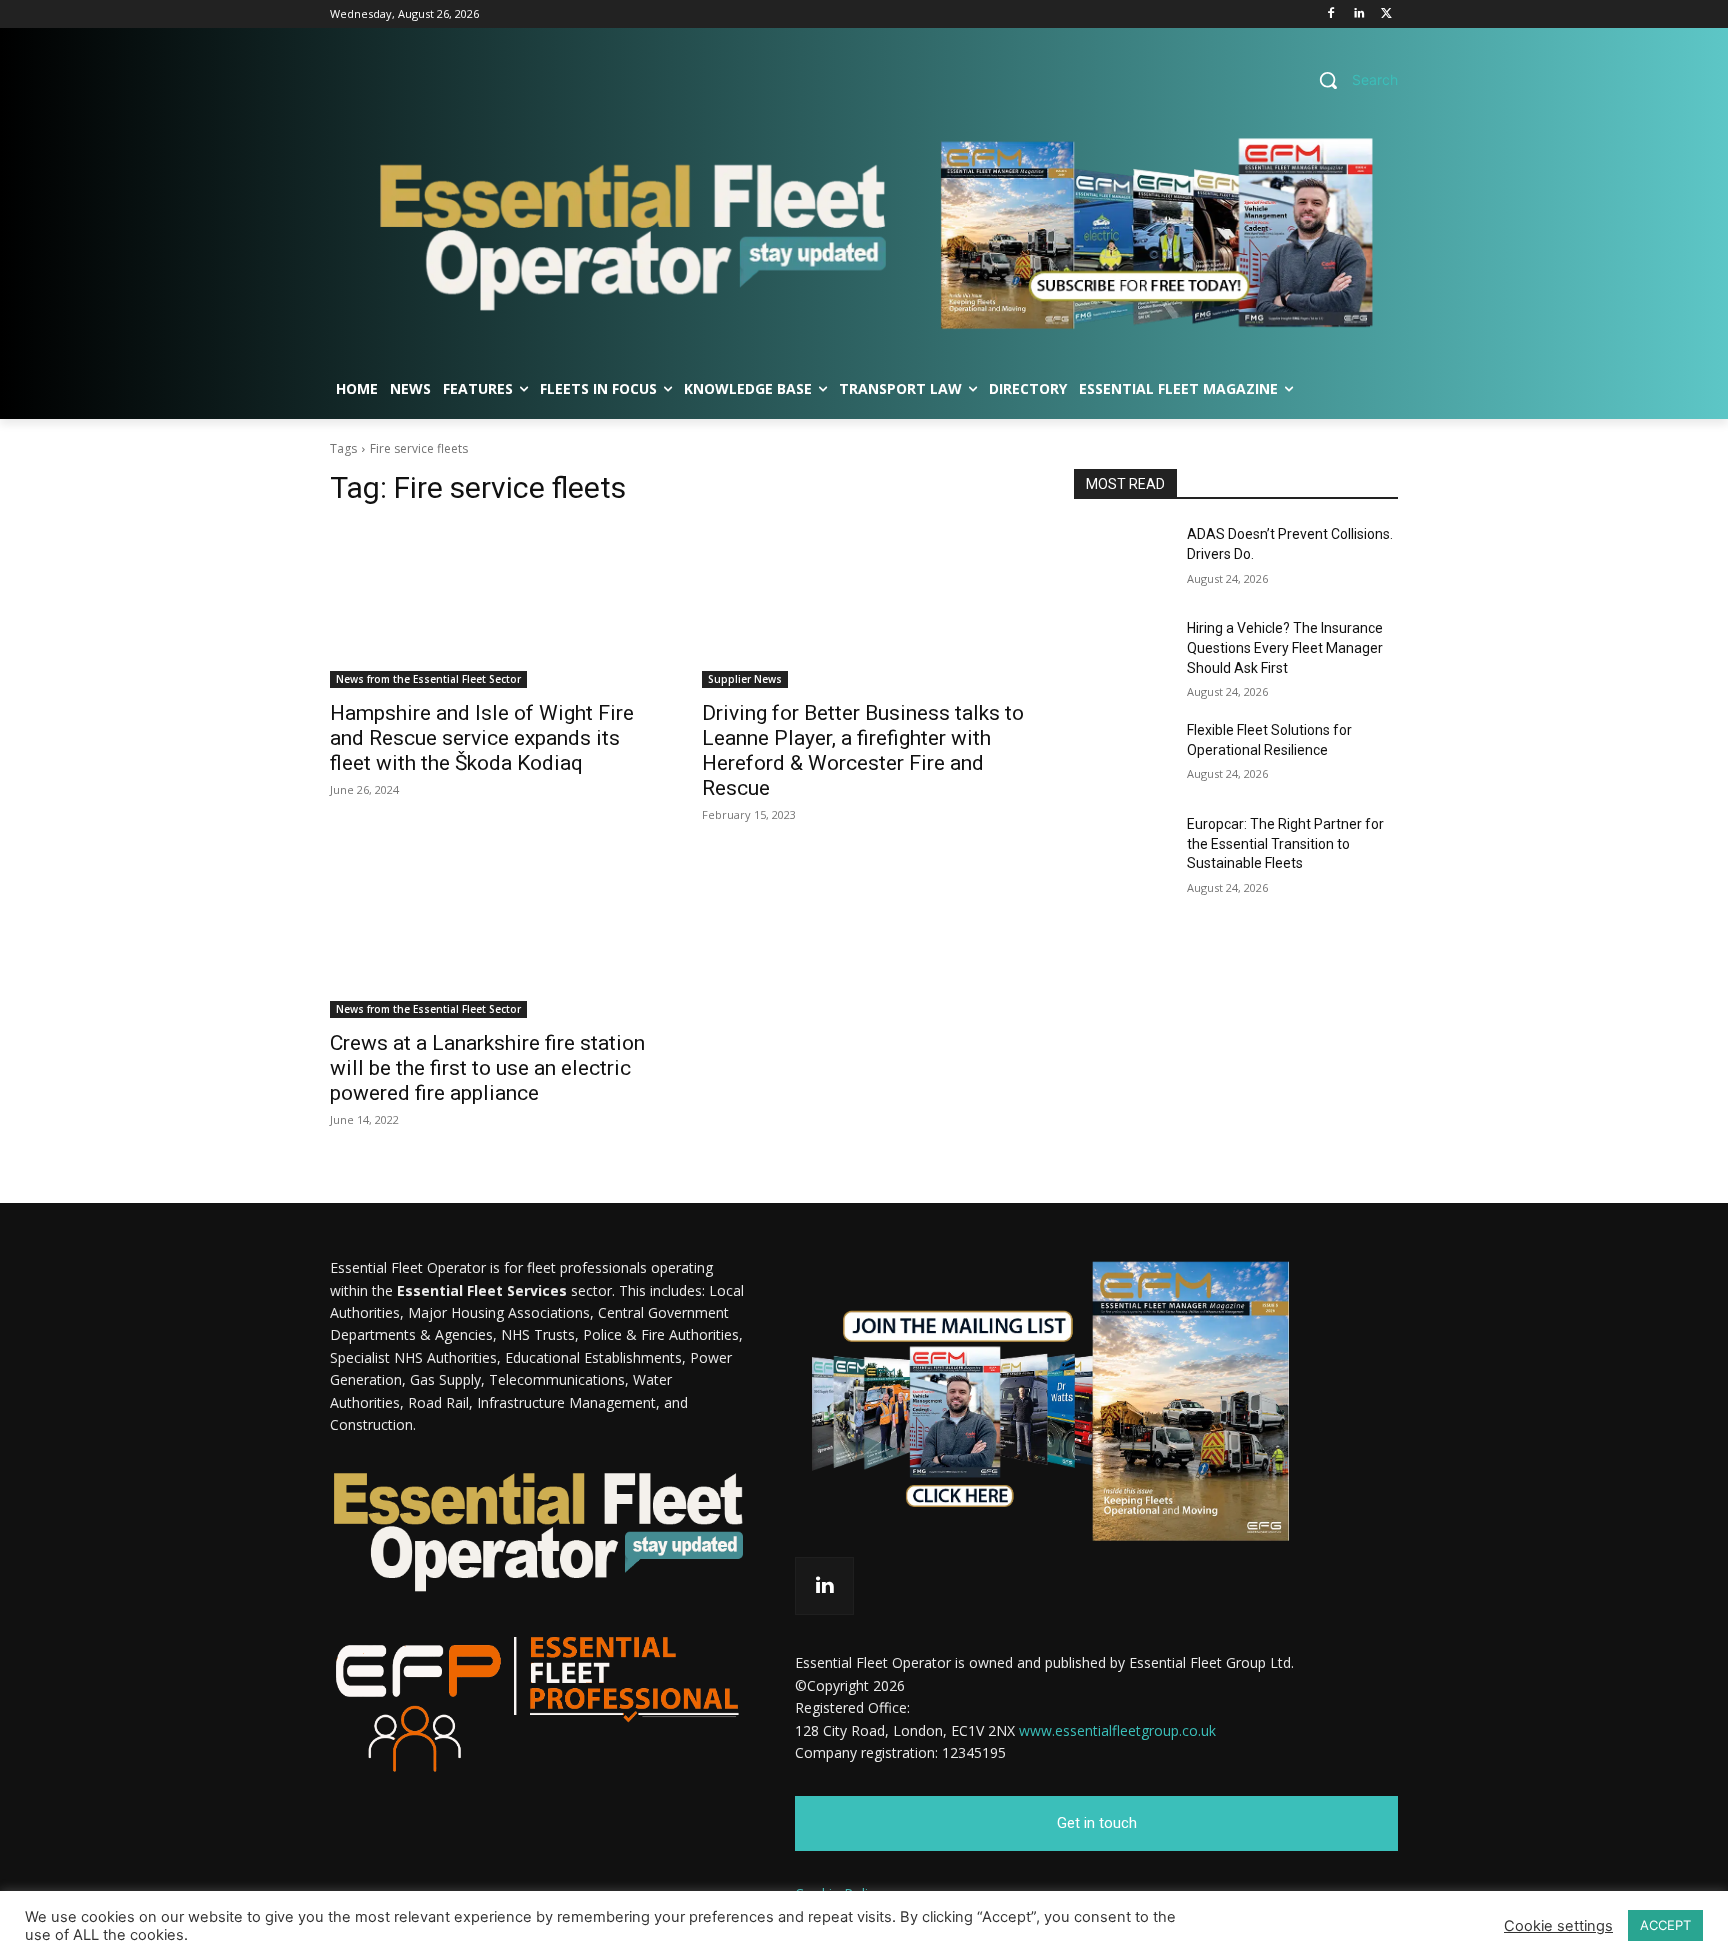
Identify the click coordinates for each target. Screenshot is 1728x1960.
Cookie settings (1558, 1926)
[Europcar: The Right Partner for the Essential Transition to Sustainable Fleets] (1122, 849)
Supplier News (745, 679)
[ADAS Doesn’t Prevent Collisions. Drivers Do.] (1122, 559)
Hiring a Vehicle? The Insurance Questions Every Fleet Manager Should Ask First (1285, 647)
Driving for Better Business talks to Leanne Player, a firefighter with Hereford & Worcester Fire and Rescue (863, 750)
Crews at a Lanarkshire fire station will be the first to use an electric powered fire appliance (487, 1068)
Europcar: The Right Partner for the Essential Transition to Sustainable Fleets (1285, 843)
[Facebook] (1331, 14)
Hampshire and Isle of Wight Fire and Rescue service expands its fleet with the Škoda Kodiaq (482, 738)
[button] (1351, 80)
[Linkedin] (1358, 14)
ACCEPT (1665, 1925)
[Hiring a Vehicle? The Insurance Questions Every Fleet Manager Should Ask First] (1122, 653)
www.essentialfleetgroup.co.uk (1117, 1730)
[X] (1386, 14)
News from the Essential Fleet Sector (428, 679)
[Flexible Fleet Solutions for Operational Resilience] (1122, 755)
